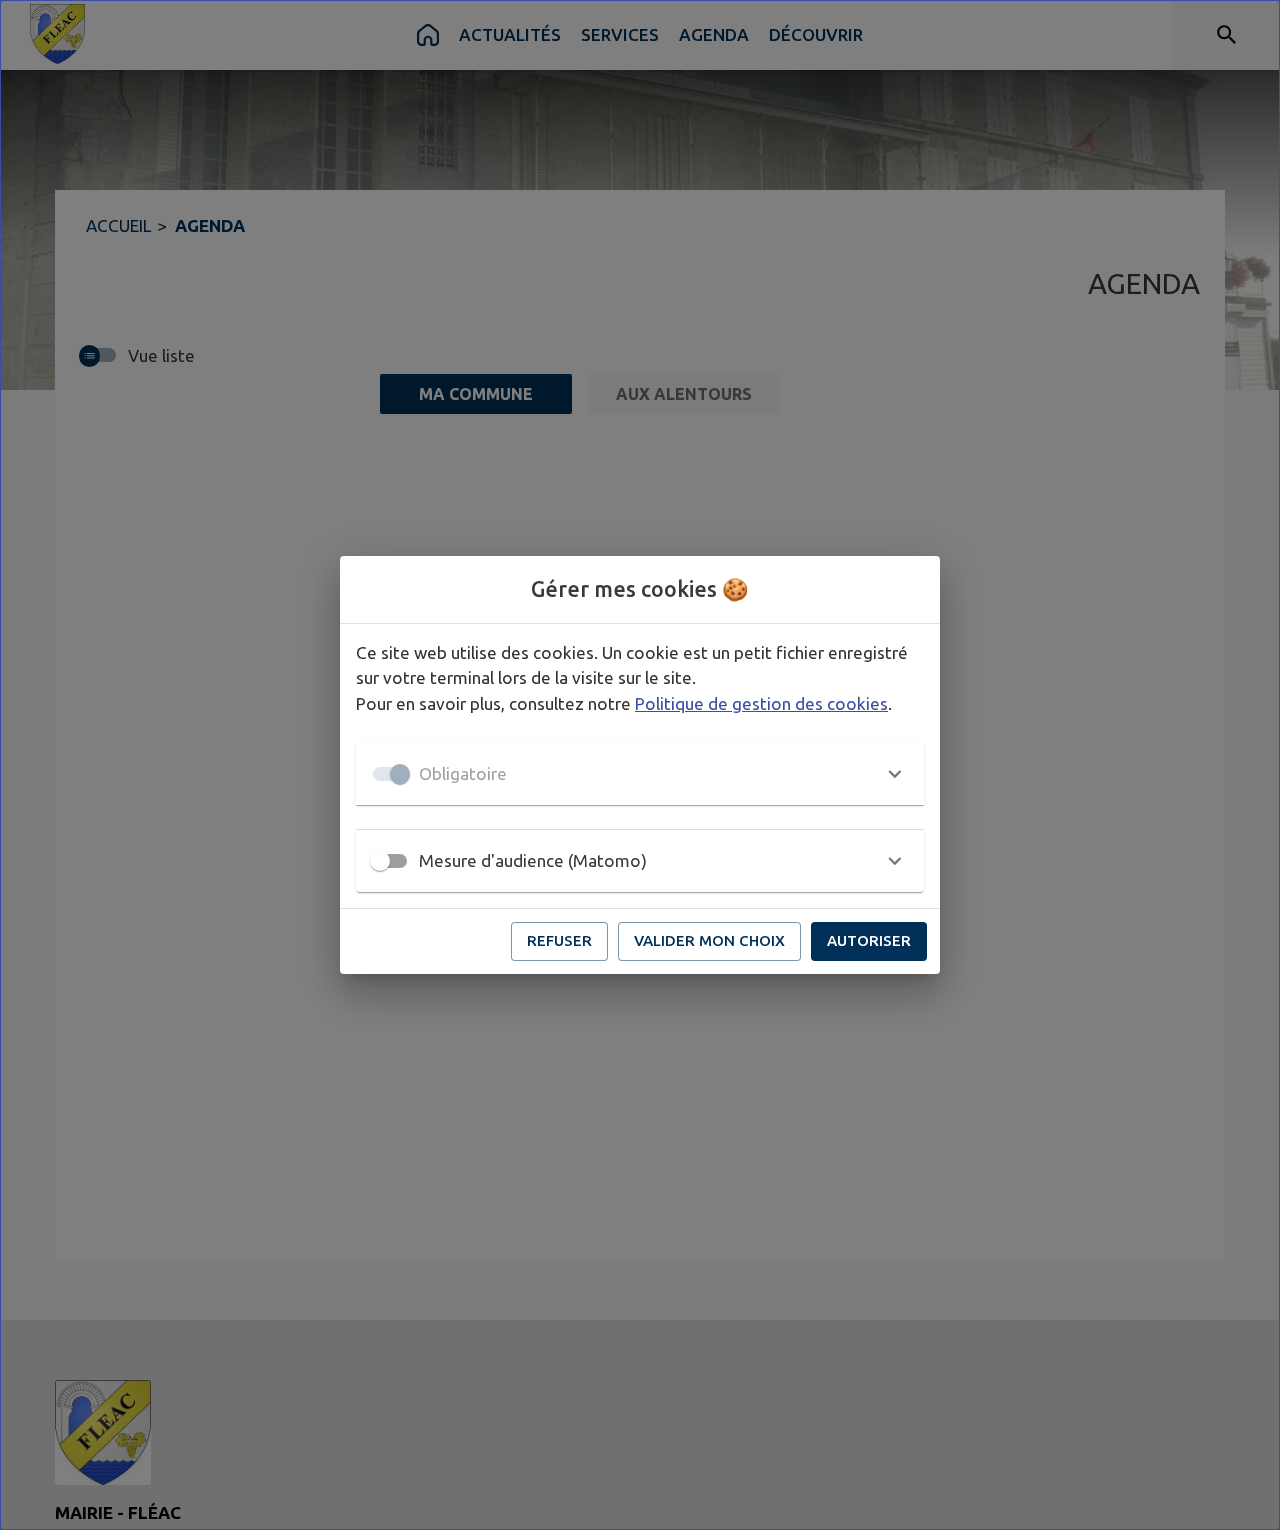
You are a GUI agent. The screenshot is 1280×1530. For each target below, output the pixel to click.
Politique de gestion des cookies (761, 703)
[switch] (380, 861)
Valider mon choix (709, 940)
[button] (640, 774)
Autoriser (869, 940)
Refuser (559, 940)
